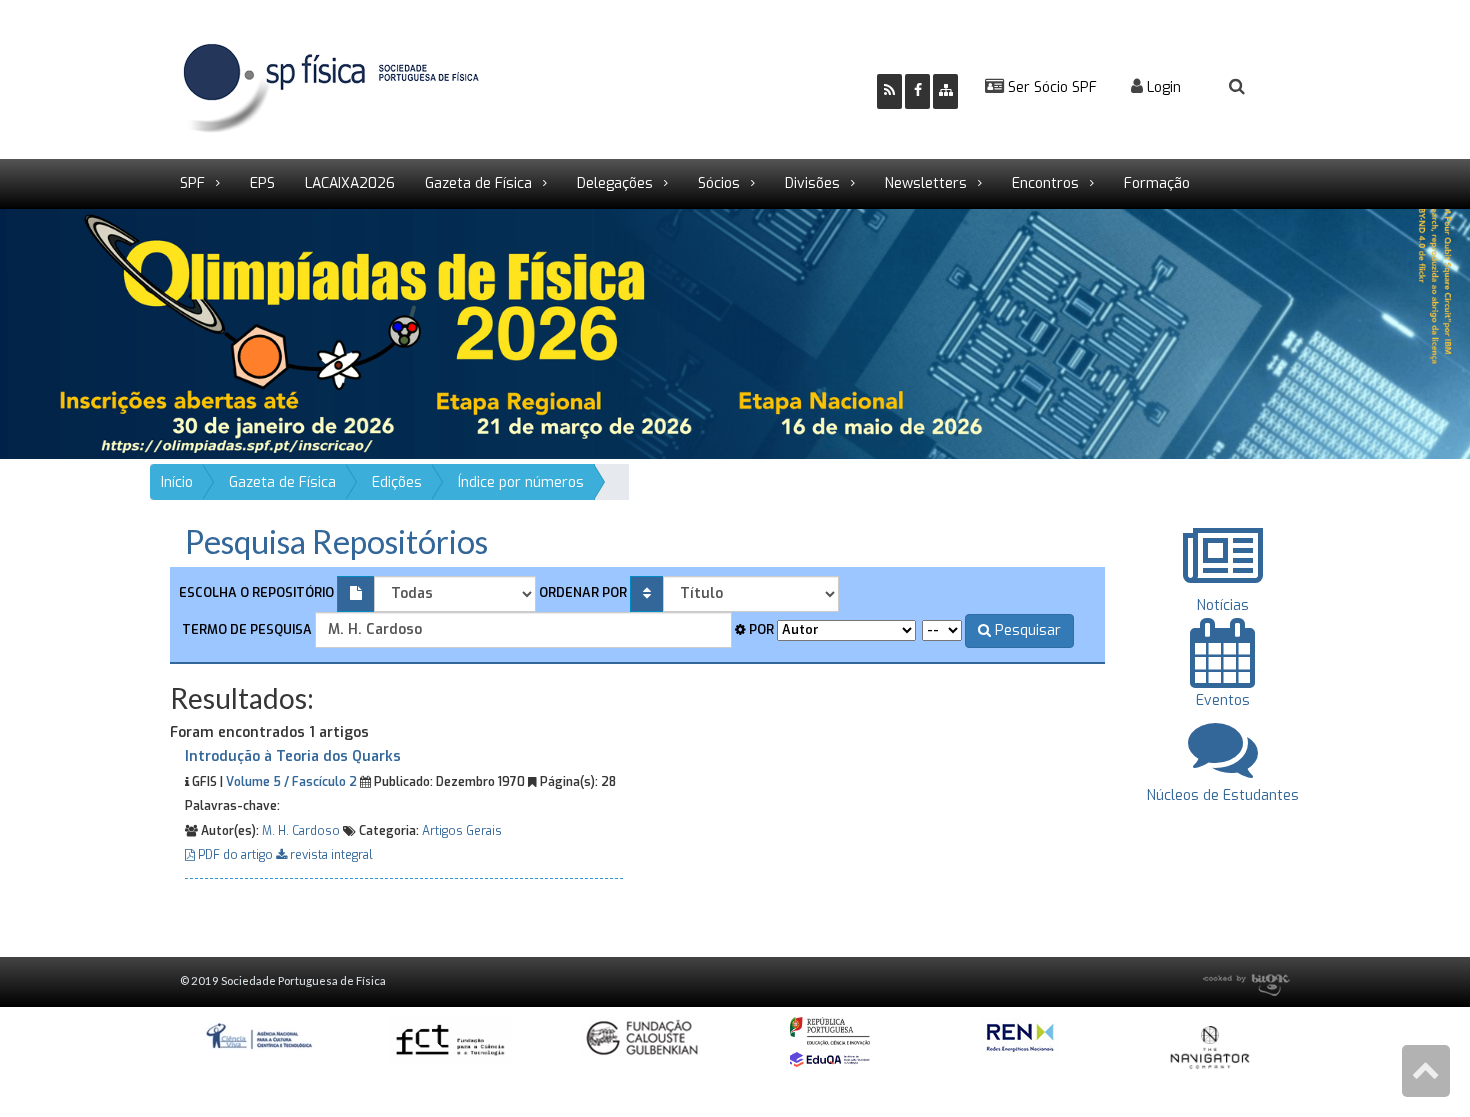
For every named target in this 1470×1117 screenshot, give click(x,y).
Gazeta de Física (478, 183)
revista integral (330, 855)
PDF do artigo (235, 855)
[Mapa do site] (945, 91)
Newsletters (926, 183)
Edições (397, 482)
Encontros (1045, 183)
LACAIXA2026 (350, 183)
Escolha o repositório (256, 592)
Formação (1157, 183)
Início (177, 482)
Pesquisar (1026, 630)
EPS (262, 183)
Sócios (719, 183)
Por (760, 629)
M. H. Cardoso (301, 831)
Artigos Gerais (462, 831)
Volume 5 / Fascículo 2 (291, 782)
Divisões (812, 183)
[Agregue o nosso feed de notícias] (889, 91)
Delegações (615, 183)
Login (1162, 87)
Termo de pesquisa (245, 629)
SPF (192, 183)
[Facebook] (917, 91)
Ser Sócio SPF (1050, 87)
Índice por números (521, 482)
